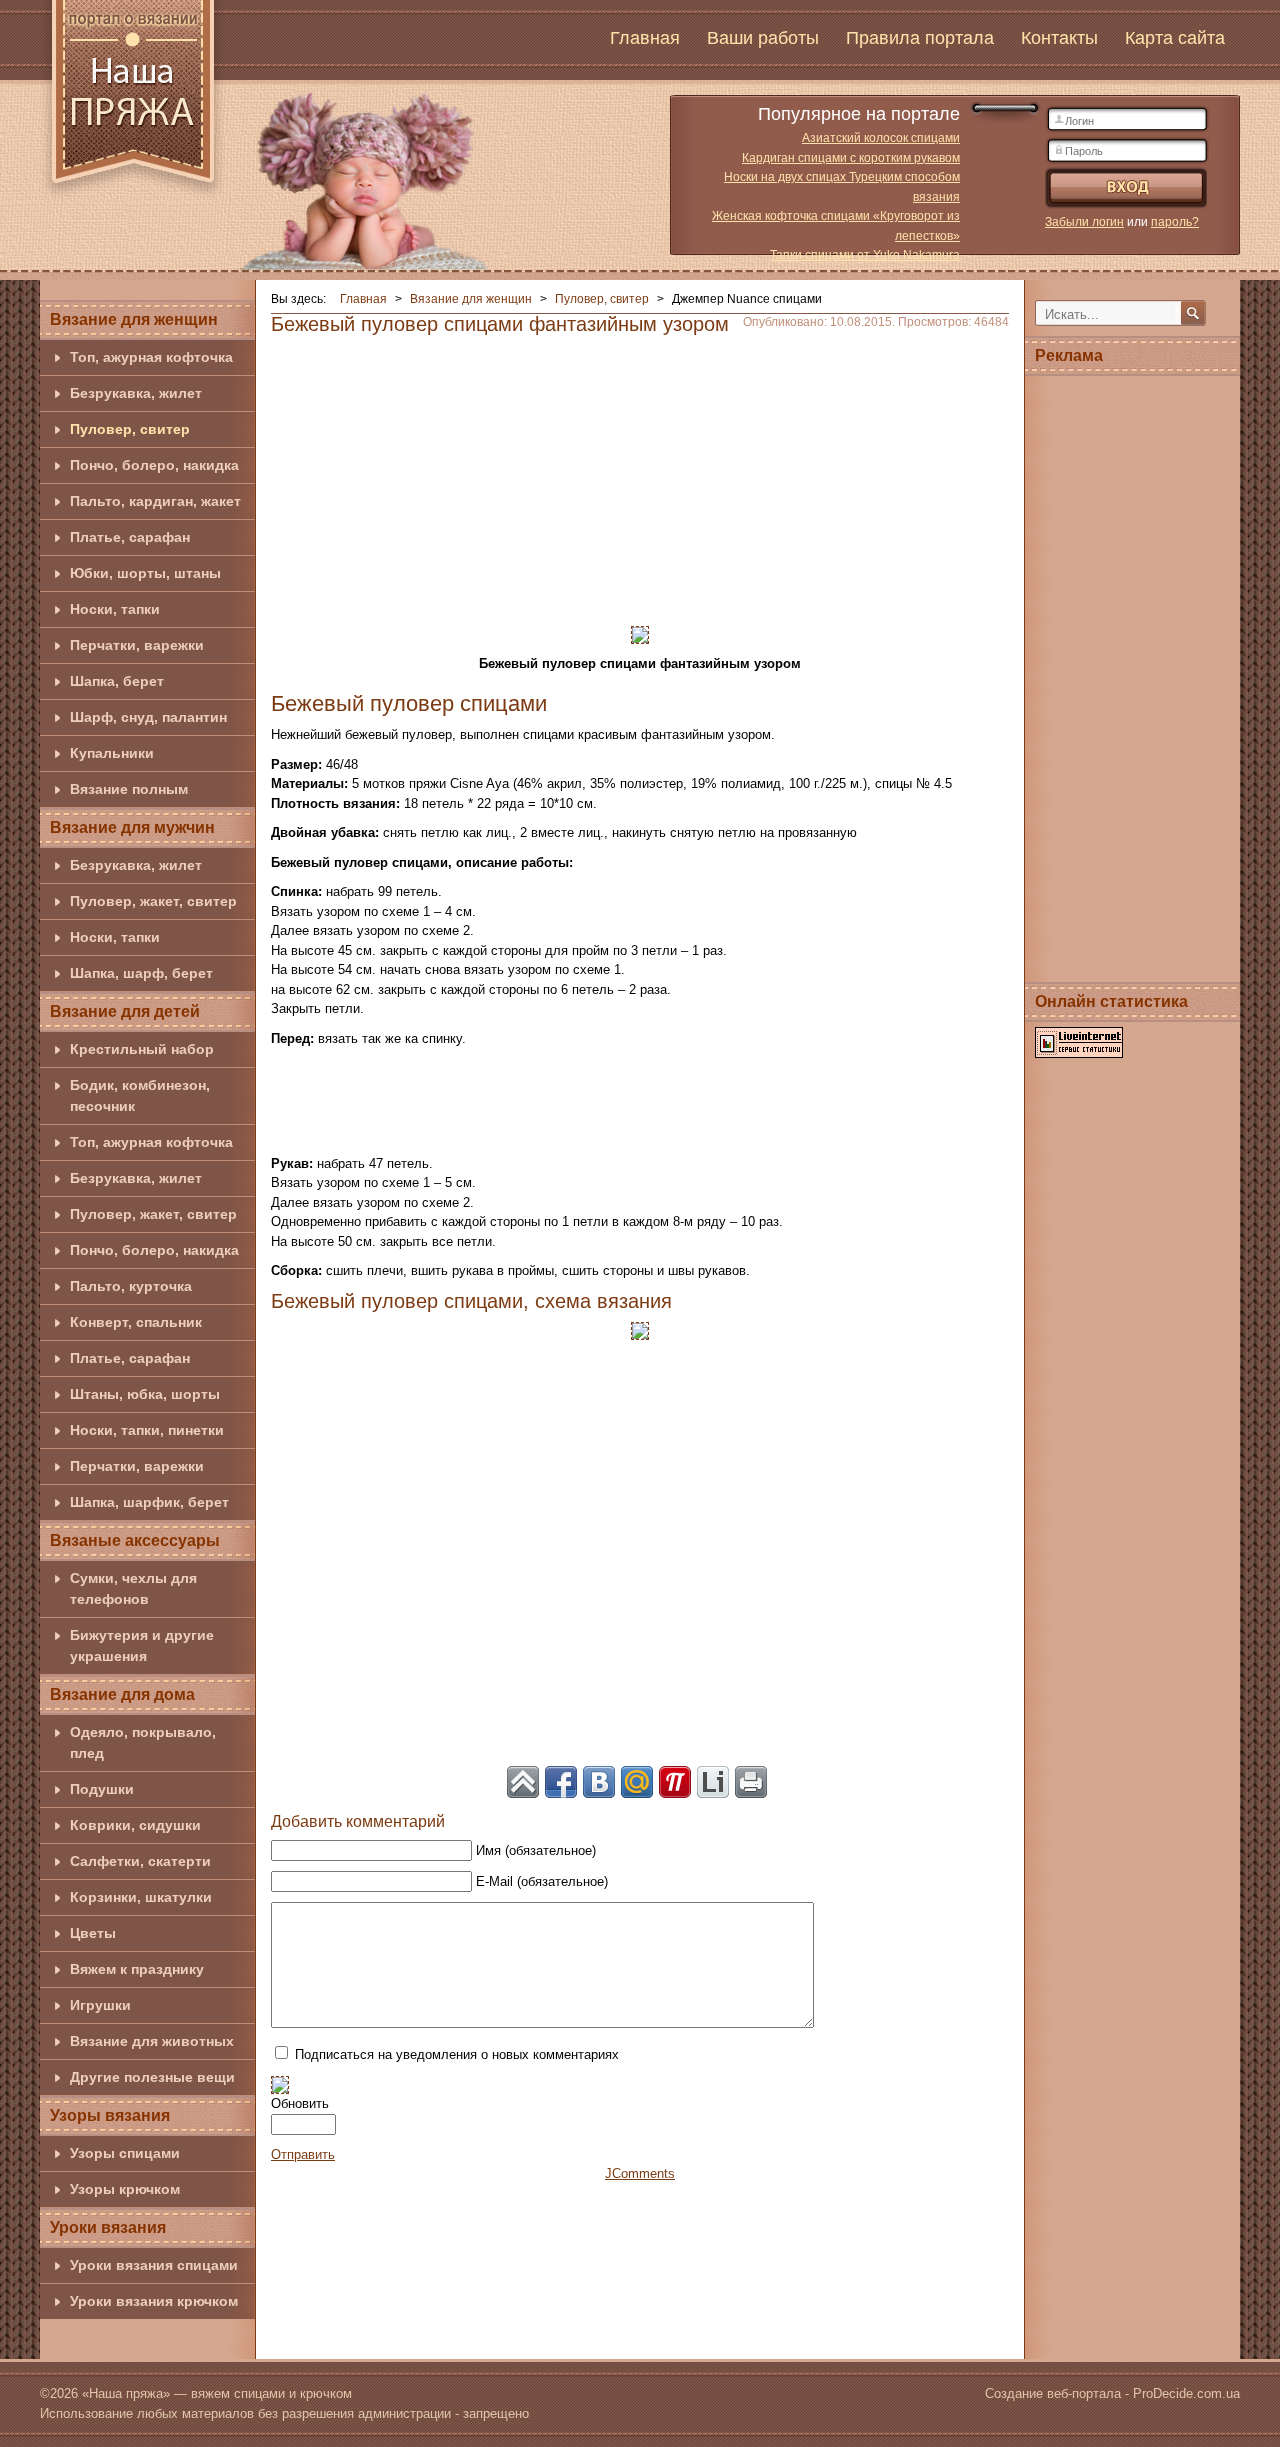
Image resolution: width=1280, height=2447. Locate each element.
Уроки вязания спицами (154, 2265)
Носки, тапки (115, 609)
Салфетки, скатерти (140, 1861)
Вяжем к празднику (137, 1969)
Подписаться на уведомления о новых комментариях (457, 2054)
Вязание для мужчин (132, 827)
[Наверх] (523, 1782)
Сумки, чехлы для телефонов (133, 1588)
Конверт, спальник (136, 1322)
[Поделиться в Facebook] (561, 1782)
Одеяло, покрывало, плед (143, 1742)
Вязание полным (129, 789)
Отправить (303, 2154)
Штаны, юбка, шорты (145, 1394)
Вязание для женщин (134, 319)
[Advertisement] (640, 474)
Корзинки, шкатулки (141, 1897)
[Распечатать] (751, 1782)
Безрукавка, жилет (136, 393)
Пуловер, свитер (130, 429)
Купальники (112, 753)
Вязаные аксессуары (135, 1540)
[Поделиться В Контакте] (599, 1782)
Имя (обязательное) (536, 1850)
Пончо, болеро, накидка (154, 465)
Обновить (300, 2103)
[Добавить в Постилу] (675, 1782)
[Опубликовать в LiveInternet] (713, 1782)
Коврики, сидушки (135, 1825)
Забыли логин (1084, 222)
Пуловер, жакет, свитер (153, 901)
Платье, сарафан (130, 537)
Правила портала (920, 38)
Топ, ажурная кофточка (151, 357)
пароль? (1175, 222)
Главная (645, 38)
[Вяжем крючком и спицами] (133, 102)
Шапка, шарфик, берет (149, 1502)
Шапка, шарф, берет (141, 973)
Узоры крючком (125, 2189)
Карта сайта (1175, 38)
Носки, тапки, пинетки (147, 1430)
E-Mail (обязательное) (542, 1881)
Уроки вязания (108, 2227)
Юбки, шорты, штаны (145, 573)
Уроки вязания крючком (154, 2301)
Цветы (93, 1933)
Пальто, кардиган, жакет (155, 501)
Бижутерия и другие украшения (142, 1645)
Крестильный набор (142, 1049)
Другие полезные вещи (152, 2077)
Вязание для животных (152, 2041)
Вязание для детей (125, 1011)
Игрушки (100, 2005)
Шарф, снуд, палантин (148, 717)
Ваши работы (763, 38)
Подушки (102, 1789)
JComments (640, 2173)
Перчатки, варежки (137, 645)
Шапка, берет (117, 681)
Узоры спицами (125, 2153)
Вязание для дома (122, 1694)
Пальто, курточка (131, 1286)
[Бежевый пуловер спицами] (640, 633)
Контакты (1059, 38)
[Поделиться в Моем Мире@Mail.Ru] (637, 1782)
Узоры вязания (110, 2115)
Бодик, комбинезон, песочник (140, 1095)
